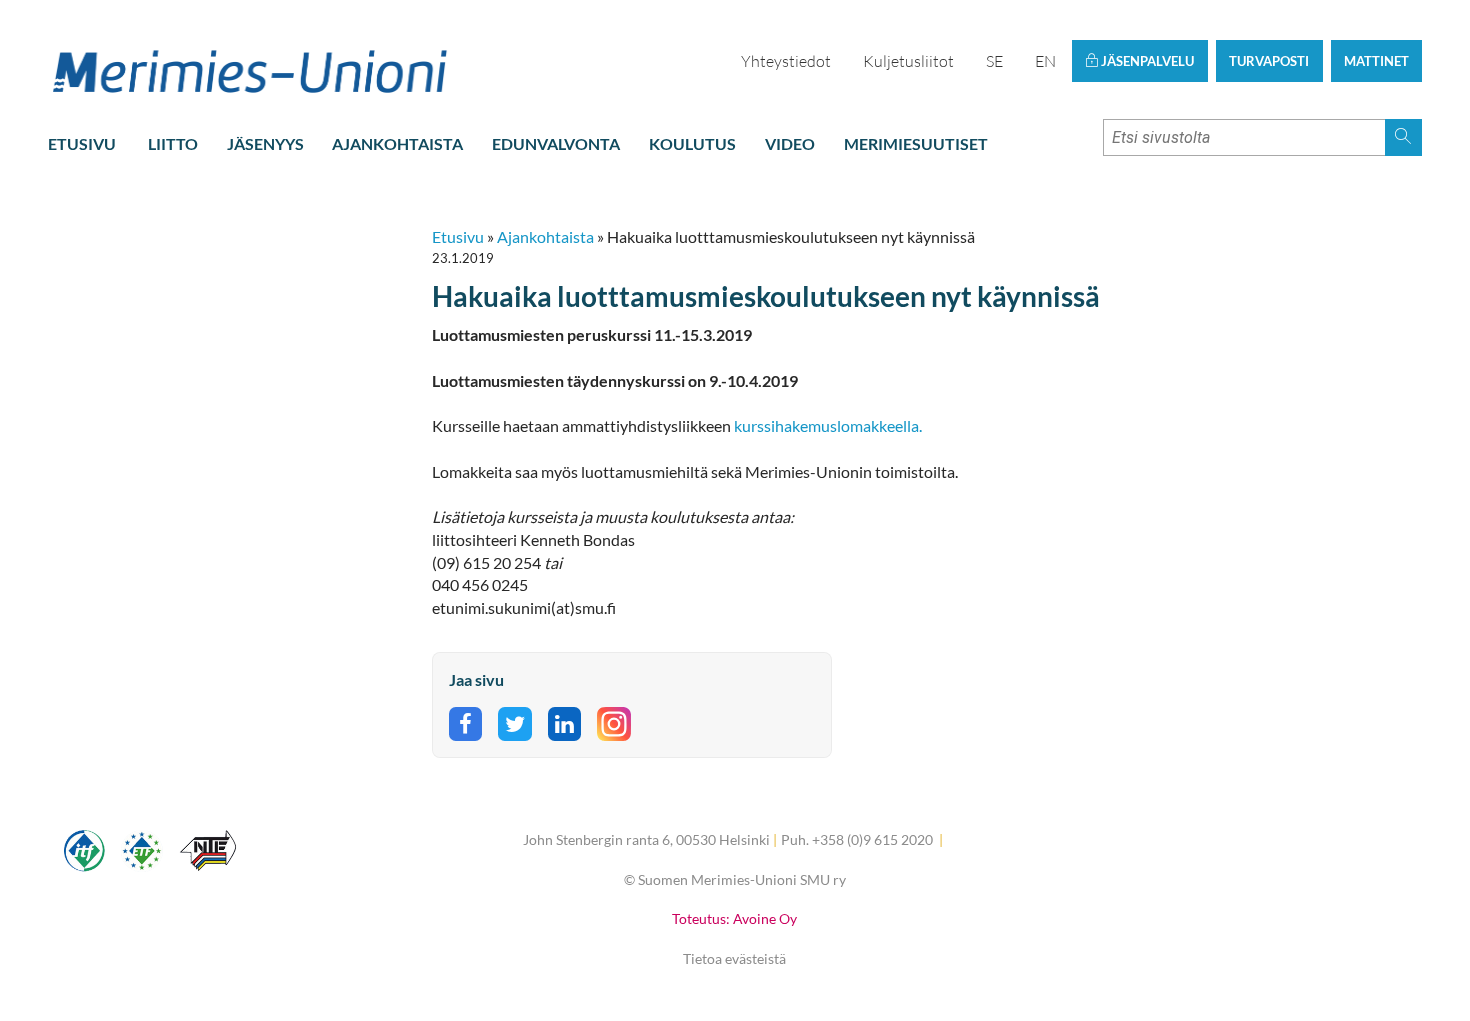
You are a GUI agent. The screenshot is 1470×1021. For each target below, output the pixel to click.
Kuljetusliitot (908, 61)
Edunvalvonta (556, 143)
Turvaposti (1269, 61)
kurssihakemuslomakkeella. (829, 425)
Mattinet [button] (1376, 61)
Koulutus (692, 143)
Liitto (173, 143)
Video (790, 143)
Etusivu (82, 143)
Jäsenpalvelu (1146, 61)
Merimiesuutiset (916, 143)
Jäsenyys (265, 143)
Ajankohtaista (397, 143)
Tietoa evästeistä (734, 958)
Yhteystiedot (786, 61)
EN (1045, 61)
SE (994, 61)
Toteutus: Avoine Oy (734, 918)
